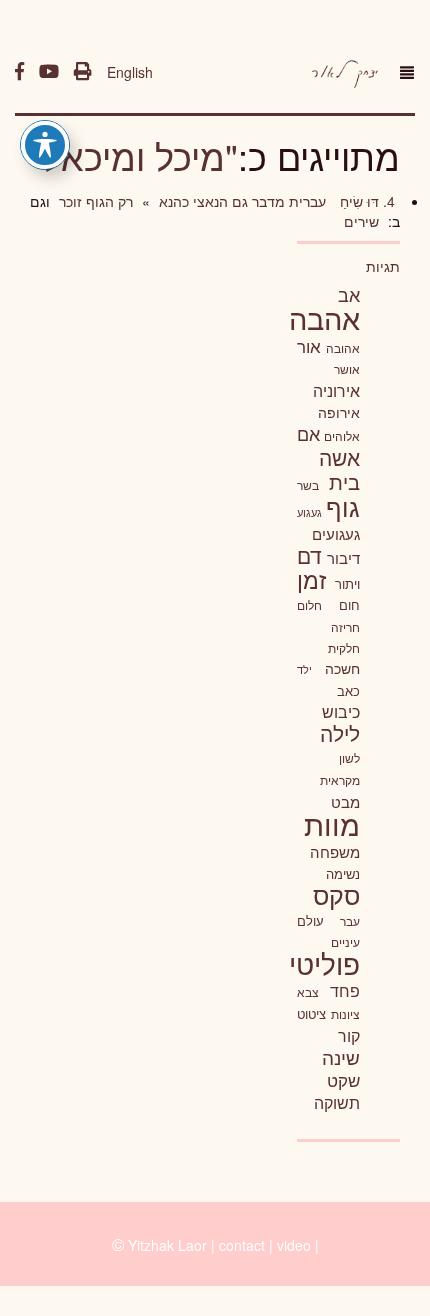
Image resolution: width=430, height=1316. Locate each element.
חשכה (342, 668)
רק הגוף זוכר (94, 201)
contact (242, 1245)
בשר (308, 485)
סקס (336, 894)
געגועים (336, 533)
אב (349, 294)
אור (309, 345)
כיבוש (341, 711)
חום (349, 604)
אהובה (343, 347)
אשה (339, 457)
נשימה (343, 873)
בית (344, 481)
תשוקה (337, 1102)
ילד (304, 669)
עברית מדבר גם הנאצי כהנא (240, 201)
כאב (348, 690)
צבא (308, 992)
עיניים (345, 942)
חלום (309, 605)
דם (309, 555)
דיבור (343, 557)
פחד (345, 990)
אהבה (324, 317)
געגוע (309, 512)
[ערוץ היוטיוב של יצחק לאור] (49, 72)
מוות (332, 823)
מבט (345, 801)
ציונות (345, 1014)
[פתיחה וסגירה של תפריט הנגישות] (45, 145)
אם (308, 433)
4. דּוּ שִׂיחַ (365, 201)
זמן (311, 579)
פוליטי (324, 963)
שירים (361, 221)
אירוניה (336, 390)
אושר (347, 369)
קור (349, 1035)
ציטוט (311, 1013)
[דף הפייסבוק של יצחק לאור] (19, 72)
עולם (310, 920)
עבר (350, 920)
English (130, 72)
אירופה (339, 412)
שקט (343, 1080)
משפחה (335, 851)
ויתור (347, 583)
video (294, 1245)
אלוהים (342, 436)
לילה (340, 733)
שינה (341, 1057)
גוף (343, 506)
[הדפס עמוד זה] (83, 72)
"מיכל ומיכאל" (134, 155)
